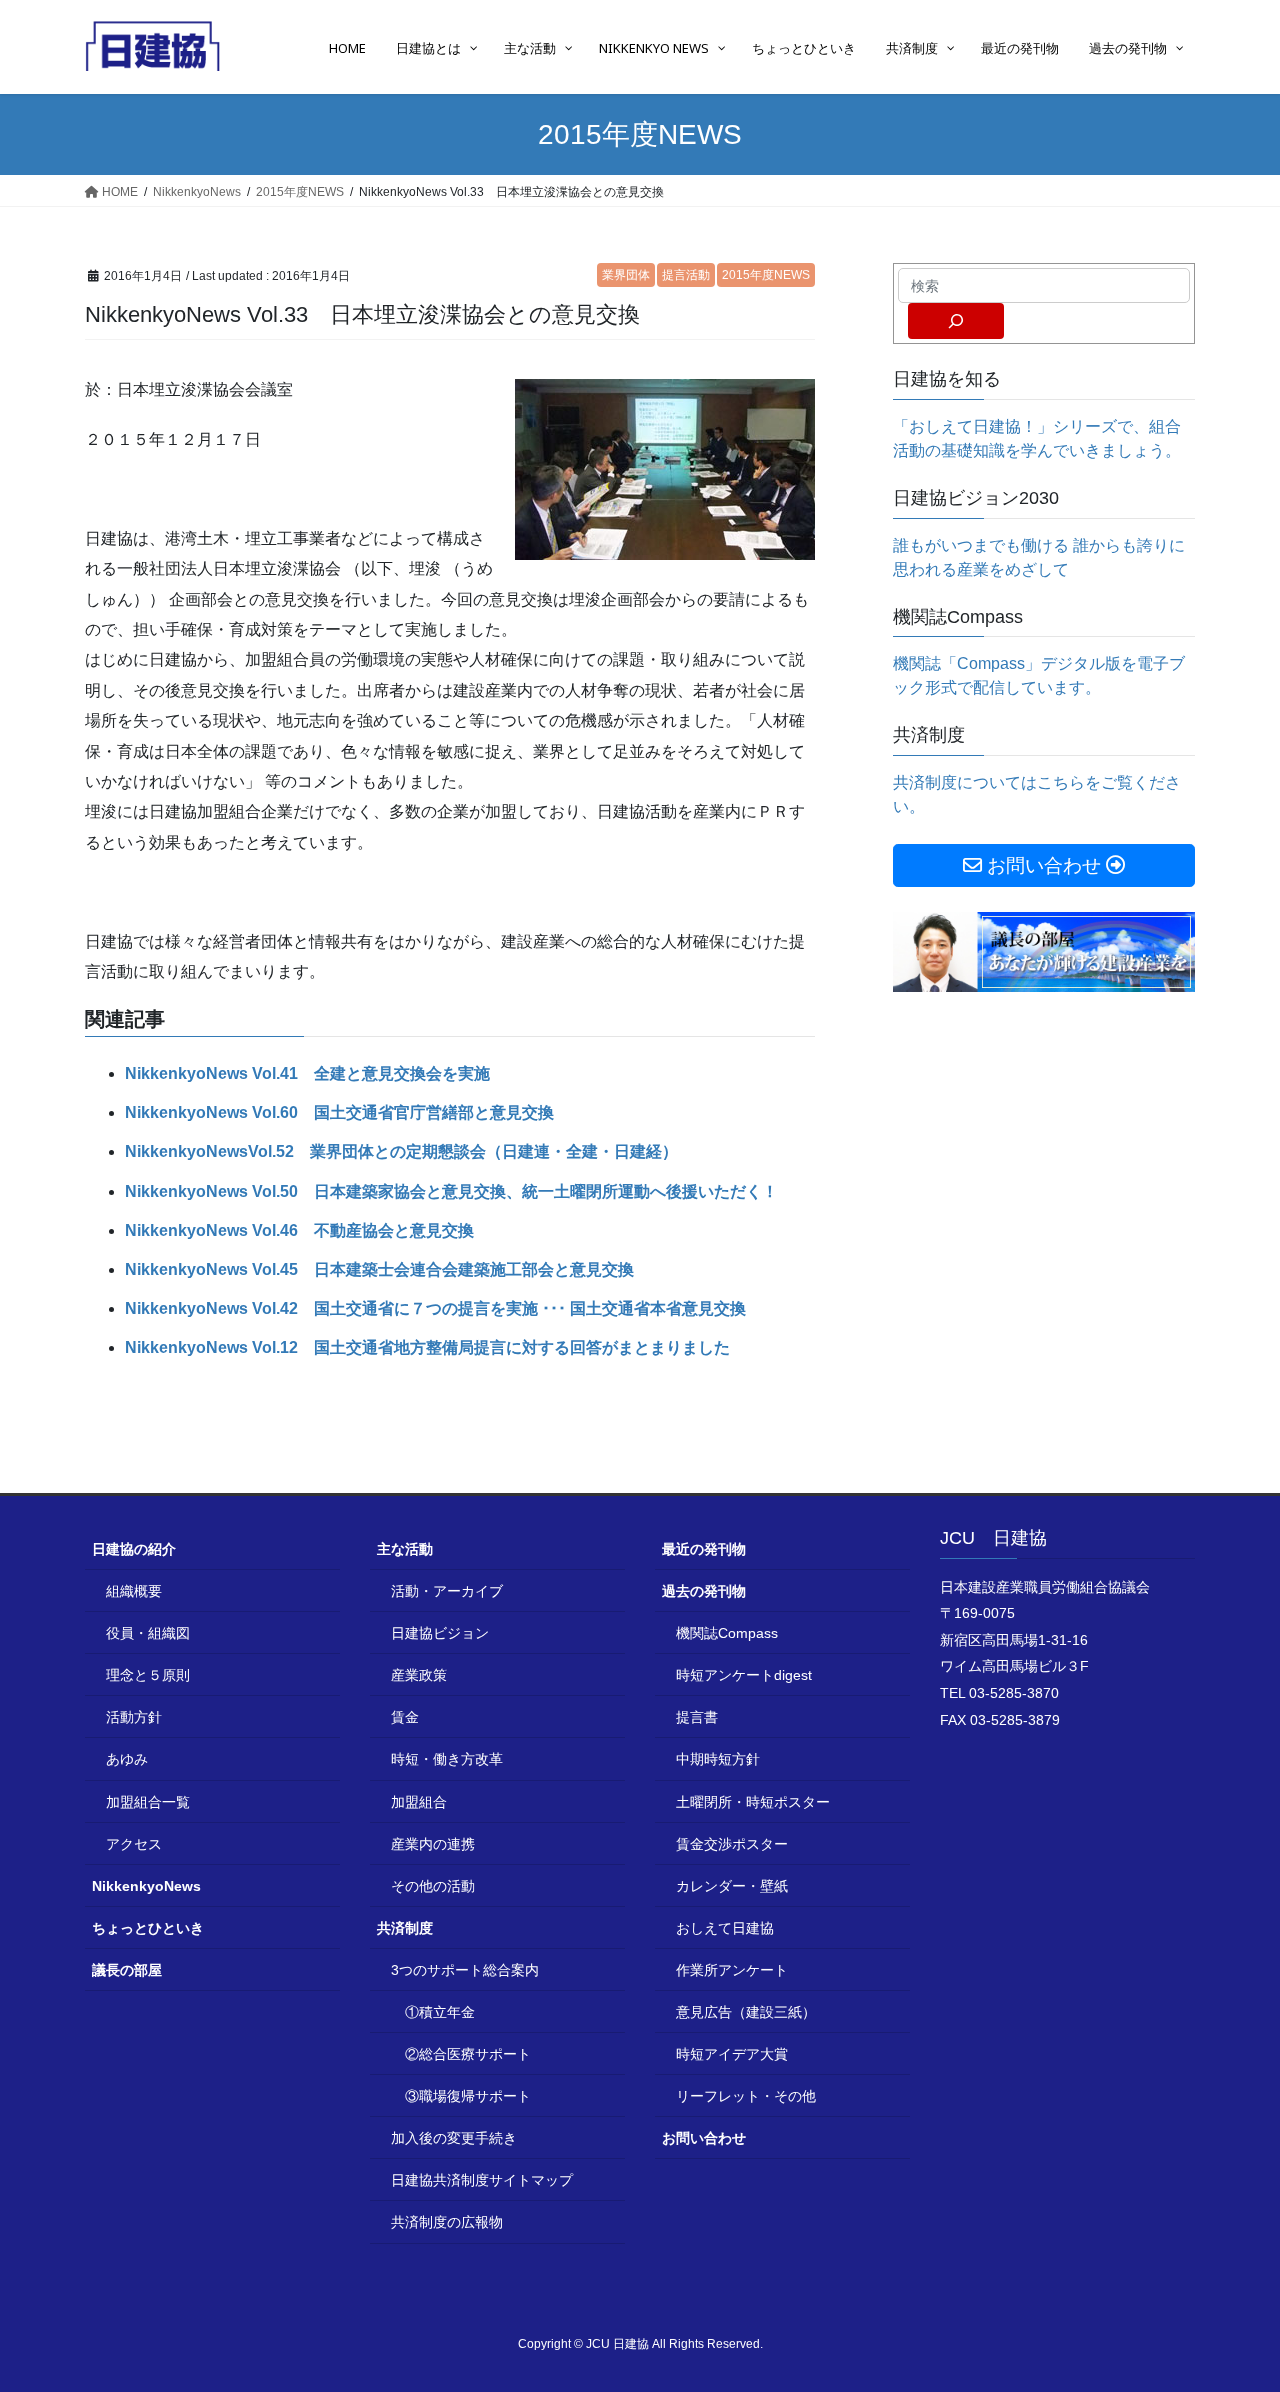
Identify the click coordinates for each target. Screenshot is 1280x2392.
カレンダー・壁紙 (732, 1886)
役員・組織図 (148, 1633)
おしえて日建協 (725, 1928)
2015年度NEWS (766, 275)
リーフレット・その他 (746, 2096)
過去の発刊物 (704, 1591)
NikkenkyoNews (146, 1886)
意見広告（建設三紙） (746, 2012)
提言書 (697, 1717)
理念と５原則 (148, 1675)
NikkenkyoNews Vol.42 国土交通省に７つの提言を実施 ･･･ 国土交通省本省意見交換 (435, 1308)
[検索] (956, 321)
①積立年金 (440, 2012)
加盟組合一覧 (148, 1802)
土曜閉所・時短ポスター (753, 1802)
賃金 (405, 1717)
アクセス (134, 1844)
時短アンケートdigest (744, 1675)
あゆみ (127, 1759)
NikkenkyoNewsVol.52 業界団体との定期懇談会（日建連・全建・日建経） (401, 1151)
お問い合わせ (704, 2138)
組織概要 (134, 1591)
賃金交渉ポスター (732, 1844)
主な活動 (405, 1549)
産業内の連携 (433, 1844)
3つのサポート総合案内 (465, 1970)
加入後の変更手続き (454, 2138)
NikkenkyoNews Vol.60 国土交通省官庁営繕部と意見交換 (339, 1112)
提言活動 (686, 275)
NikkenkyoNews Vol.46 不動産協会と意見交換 (299, 1230)
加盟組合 (419, 1802)
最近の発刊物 (704, 1549)
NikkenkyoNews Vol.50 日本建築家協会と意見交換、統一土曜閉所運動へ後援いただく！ (451, 1191)
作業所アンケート (732, 1970)
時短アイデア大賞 (732, 2054)
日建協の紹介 (134, 1549)
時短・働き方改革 (447, 1759)
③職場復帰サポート (468, 2096)
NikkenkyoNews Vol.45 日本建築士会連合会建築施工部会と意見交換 (379, 1269)
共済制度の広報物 (447, 2222)
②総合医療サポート (468, 2054)
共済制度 (405, 1928)
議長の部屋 (127, 1970)
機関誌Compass (727, 1633)
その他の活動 (433, 1886)
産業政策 (419, 1675)
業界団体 (626, 275)
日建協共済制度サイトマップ (482, 2180)
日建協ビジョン (440, 1633)
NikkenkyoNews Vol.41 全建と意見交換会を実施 (307, 1073)
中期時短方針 (718, 1759)
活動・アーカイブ (447, 1591)
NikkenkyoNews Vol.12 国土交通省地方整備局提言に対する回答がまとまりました (427, 1347)
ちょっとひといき (148, 1928)
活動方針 (134, 1717)
